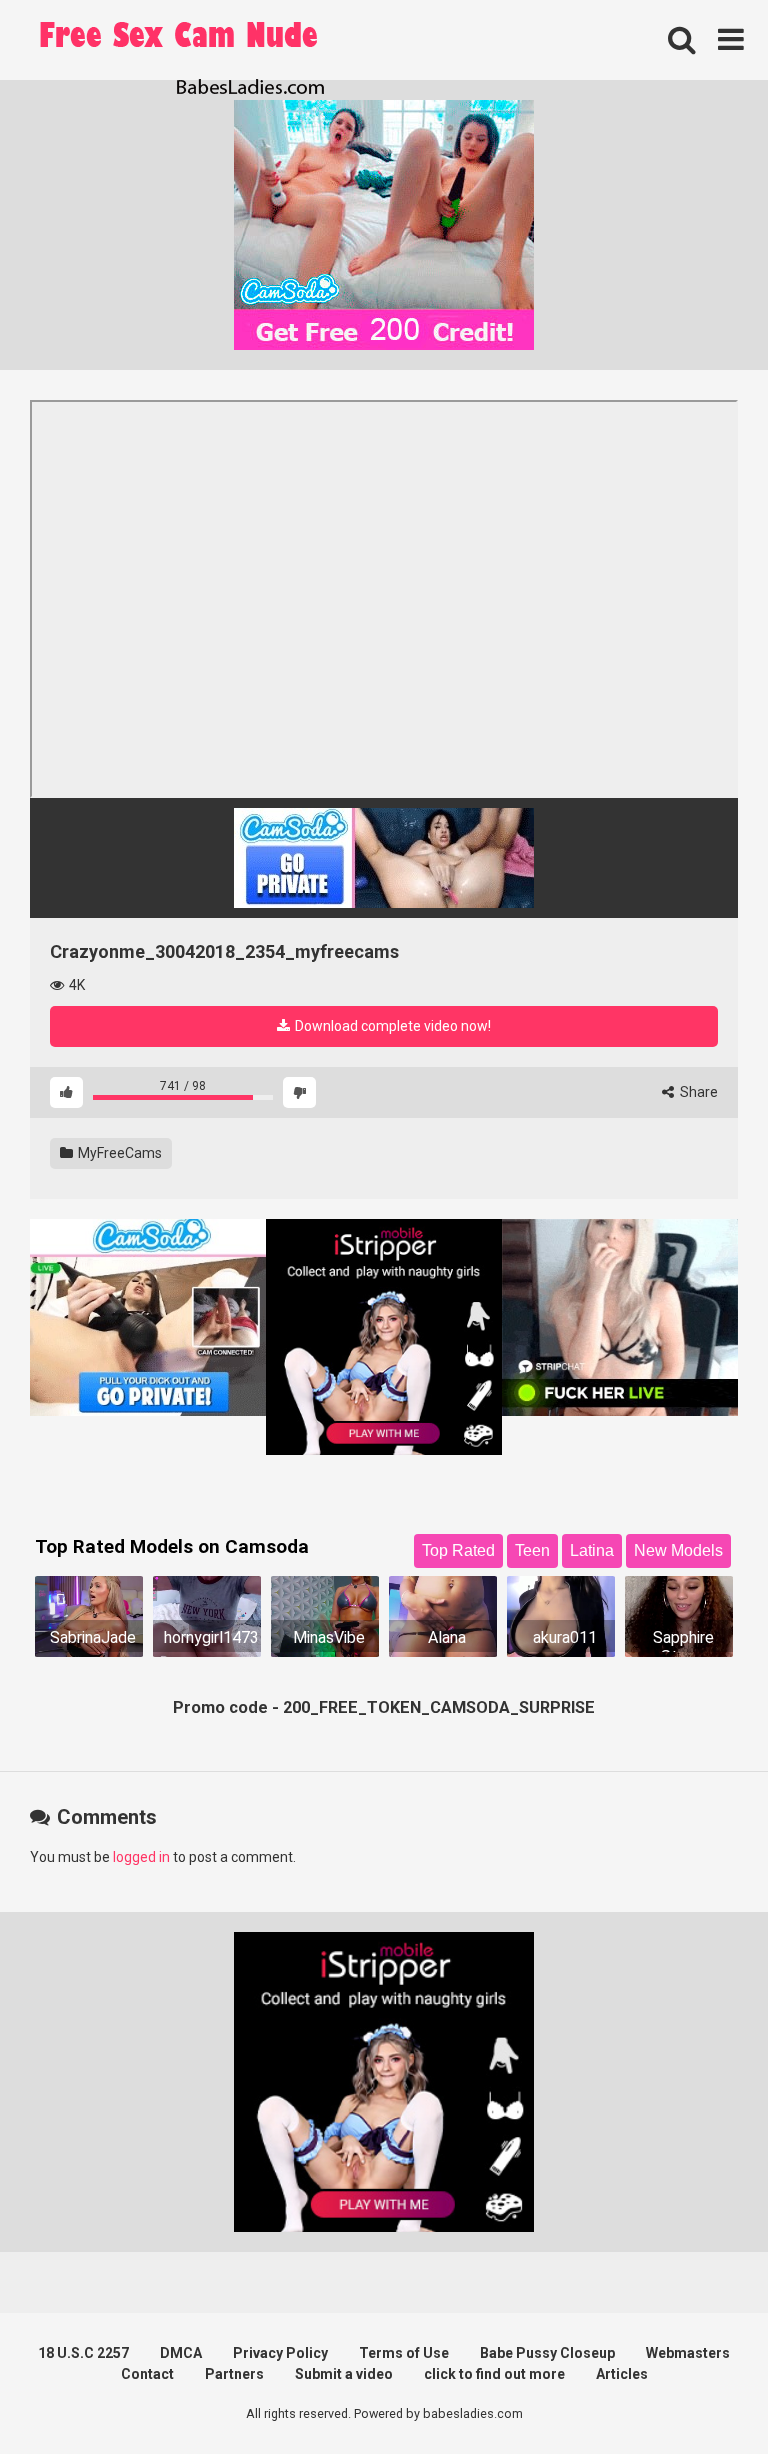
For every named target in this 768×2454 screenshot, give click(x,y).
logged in (141, 1857)
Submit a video (344, 2374)
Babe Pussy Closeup (547, 2353)
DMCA (181, 2353)
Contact (147, 2374)
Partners (234, 2374)
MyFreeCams (118, 1153)
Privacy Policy (280, 2353)
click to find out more (494, 2374)
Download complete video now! (391, 1026)
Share (697, 1092)
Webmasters (688, 2353)
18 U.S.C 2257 (83, 2353)
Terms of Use (404, 2353)
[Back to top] (701, 2393)
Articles (622, 2374)
